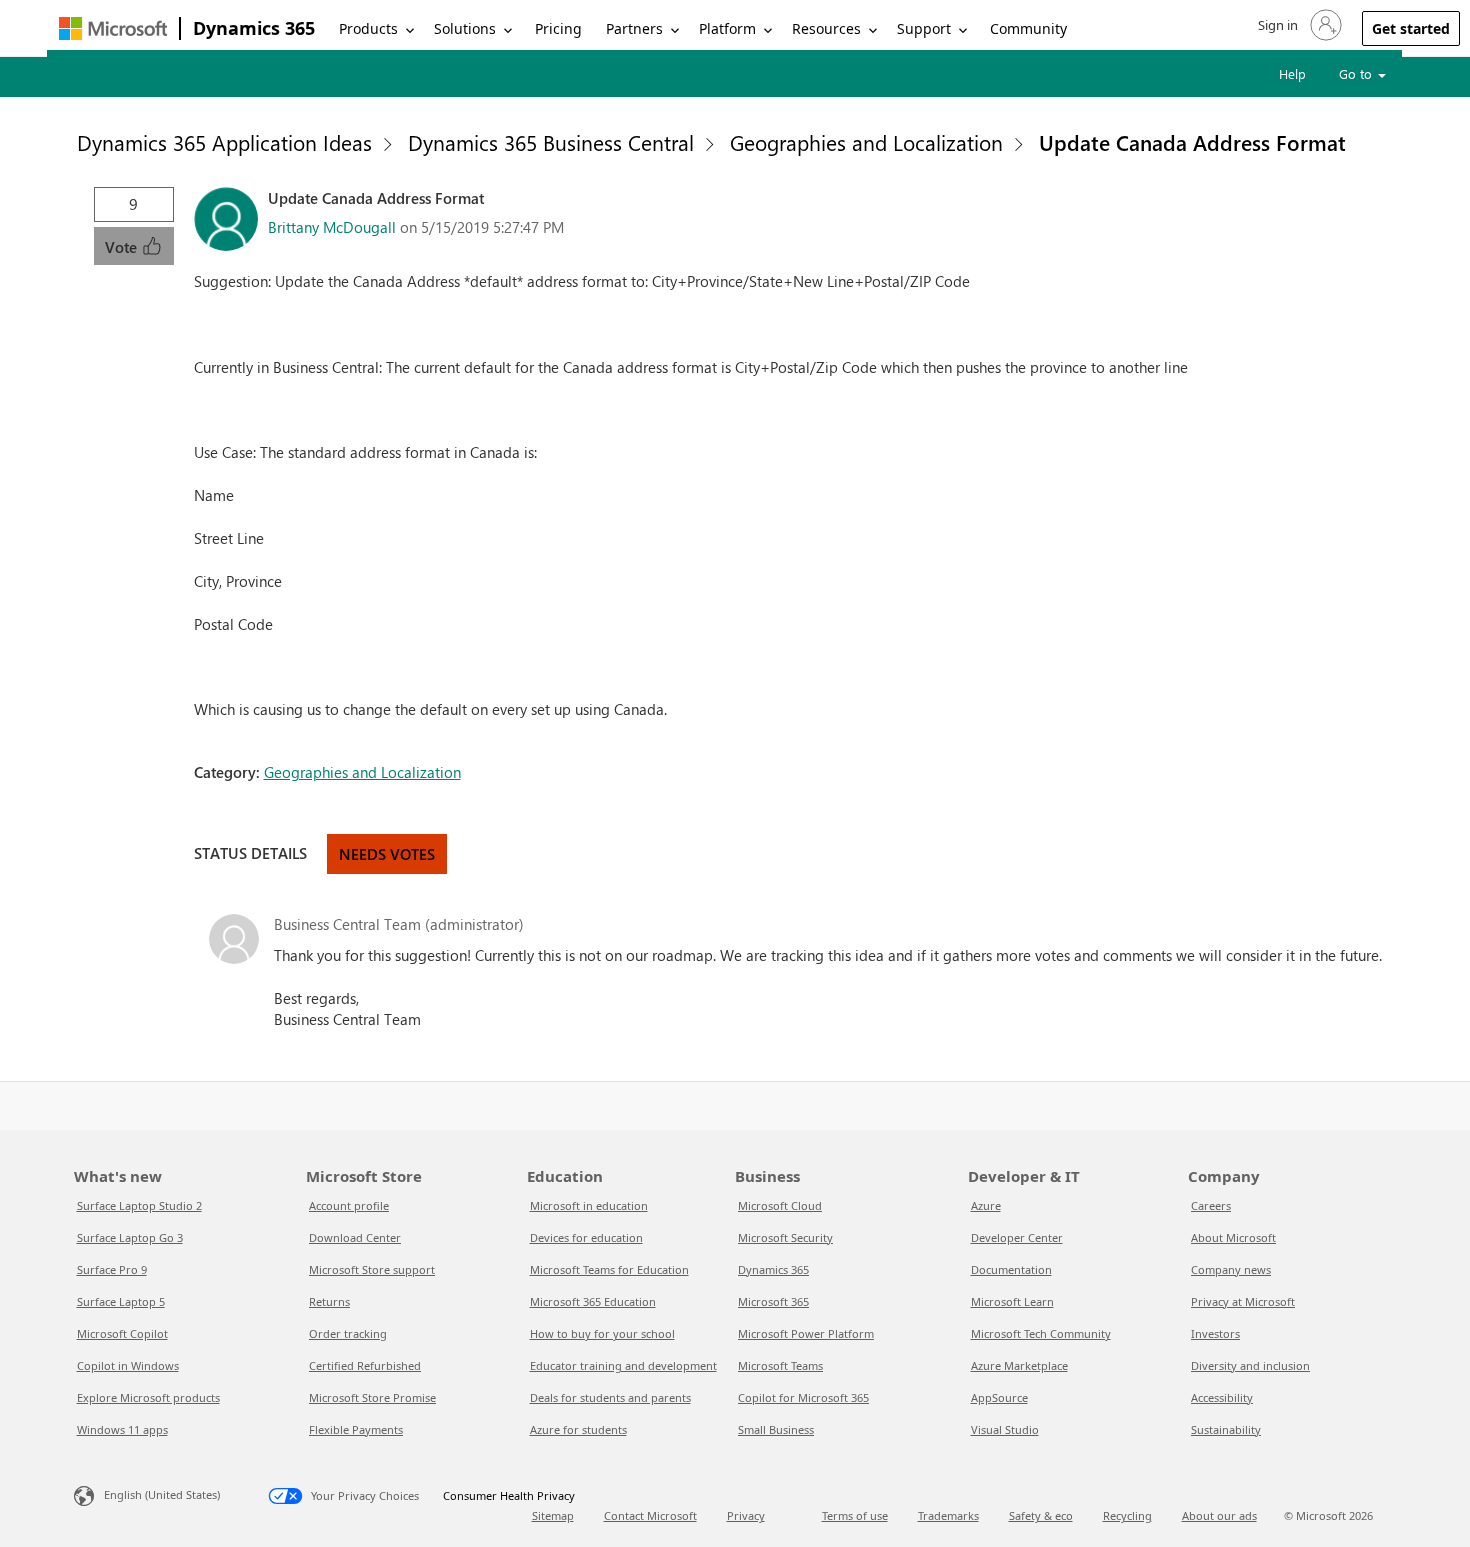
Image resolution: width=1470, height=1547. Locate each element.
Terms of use (855, 1515)
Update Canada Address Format (1192, 142)
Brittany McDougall (332, 227)
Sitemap (553, 1515)
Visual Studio (1005, 1429)
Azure (986, 1205)
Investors (1215, 1333)
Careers (1211, 1205)
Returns (329, 1301)
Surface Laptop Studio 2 (139, 1205)
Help (1292, 73)
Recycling (1127, 1515)
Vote (123, 247)
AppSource (999, 1397)
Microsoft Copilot (122, 1333)
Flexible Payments (356, 1429)
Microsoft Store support (372, 1269)
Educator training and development (623, 1365)
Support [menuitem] (924, 28)
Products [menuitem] (368, 28)
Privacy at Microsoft (1243, 1301)
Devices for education (586, 1237)
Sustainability (1226, 1429)
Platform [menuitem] (727, 28)
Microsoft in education (589, 1205)
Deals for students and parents (610, 1397)
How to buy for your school (602, 1333)
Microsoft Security (785, 1237)
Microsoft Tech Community (1041, 1333)
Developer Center (1017, 1237)
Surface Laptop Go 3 (130, 1237)
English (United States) (162, 1494)
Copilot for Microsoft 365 (803, 1397)
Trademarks (948, 1515)
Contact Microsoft (650, 1515)
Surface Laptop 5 (121, 1301)
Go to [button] (1357, 73)
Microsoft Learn (1012, 1301)
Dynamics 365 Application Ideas (224, 142)
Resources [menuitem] (826, 28)
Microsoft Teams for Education (609, 1269)
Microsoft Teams (780, 1365)
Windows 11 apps (122, 1429)
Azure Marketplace (1019, 1365)
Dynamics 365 (254, 28)
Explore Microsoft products (148, 1397)
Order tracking (348, 1333)
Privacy (746, 1515)
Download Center (355, 1237)
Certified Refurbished (365, 1365)
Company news (1231, 1269)
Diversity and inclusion (1250, 1365)
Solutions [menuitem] (465, 28)
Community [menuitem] (1028, 28)
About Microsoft (1233, 1237)
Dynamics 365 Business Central (551, 142)
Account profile (349, 1205)
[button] (1298, 25)
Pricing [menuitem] (558, 28)
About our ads (1219, 1515)
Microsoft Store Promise (372, 1397)
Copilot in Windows (128, 1365)
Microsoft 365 (773, 1301)
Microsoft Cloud (780, 1205)
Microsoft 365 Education (593, 1301)
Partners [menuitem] (634, 28)
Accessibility (1222, 1397)
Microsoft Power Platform (806, 1333)
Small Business (776, 1429)
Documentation (1011, 1269)
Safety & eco (1041, 1515)
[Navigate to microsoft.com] (113, 28)
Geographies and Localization (866, 142)
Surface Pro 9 (112, 1269)
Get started (1411, 28)
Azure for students (578, 1429)
